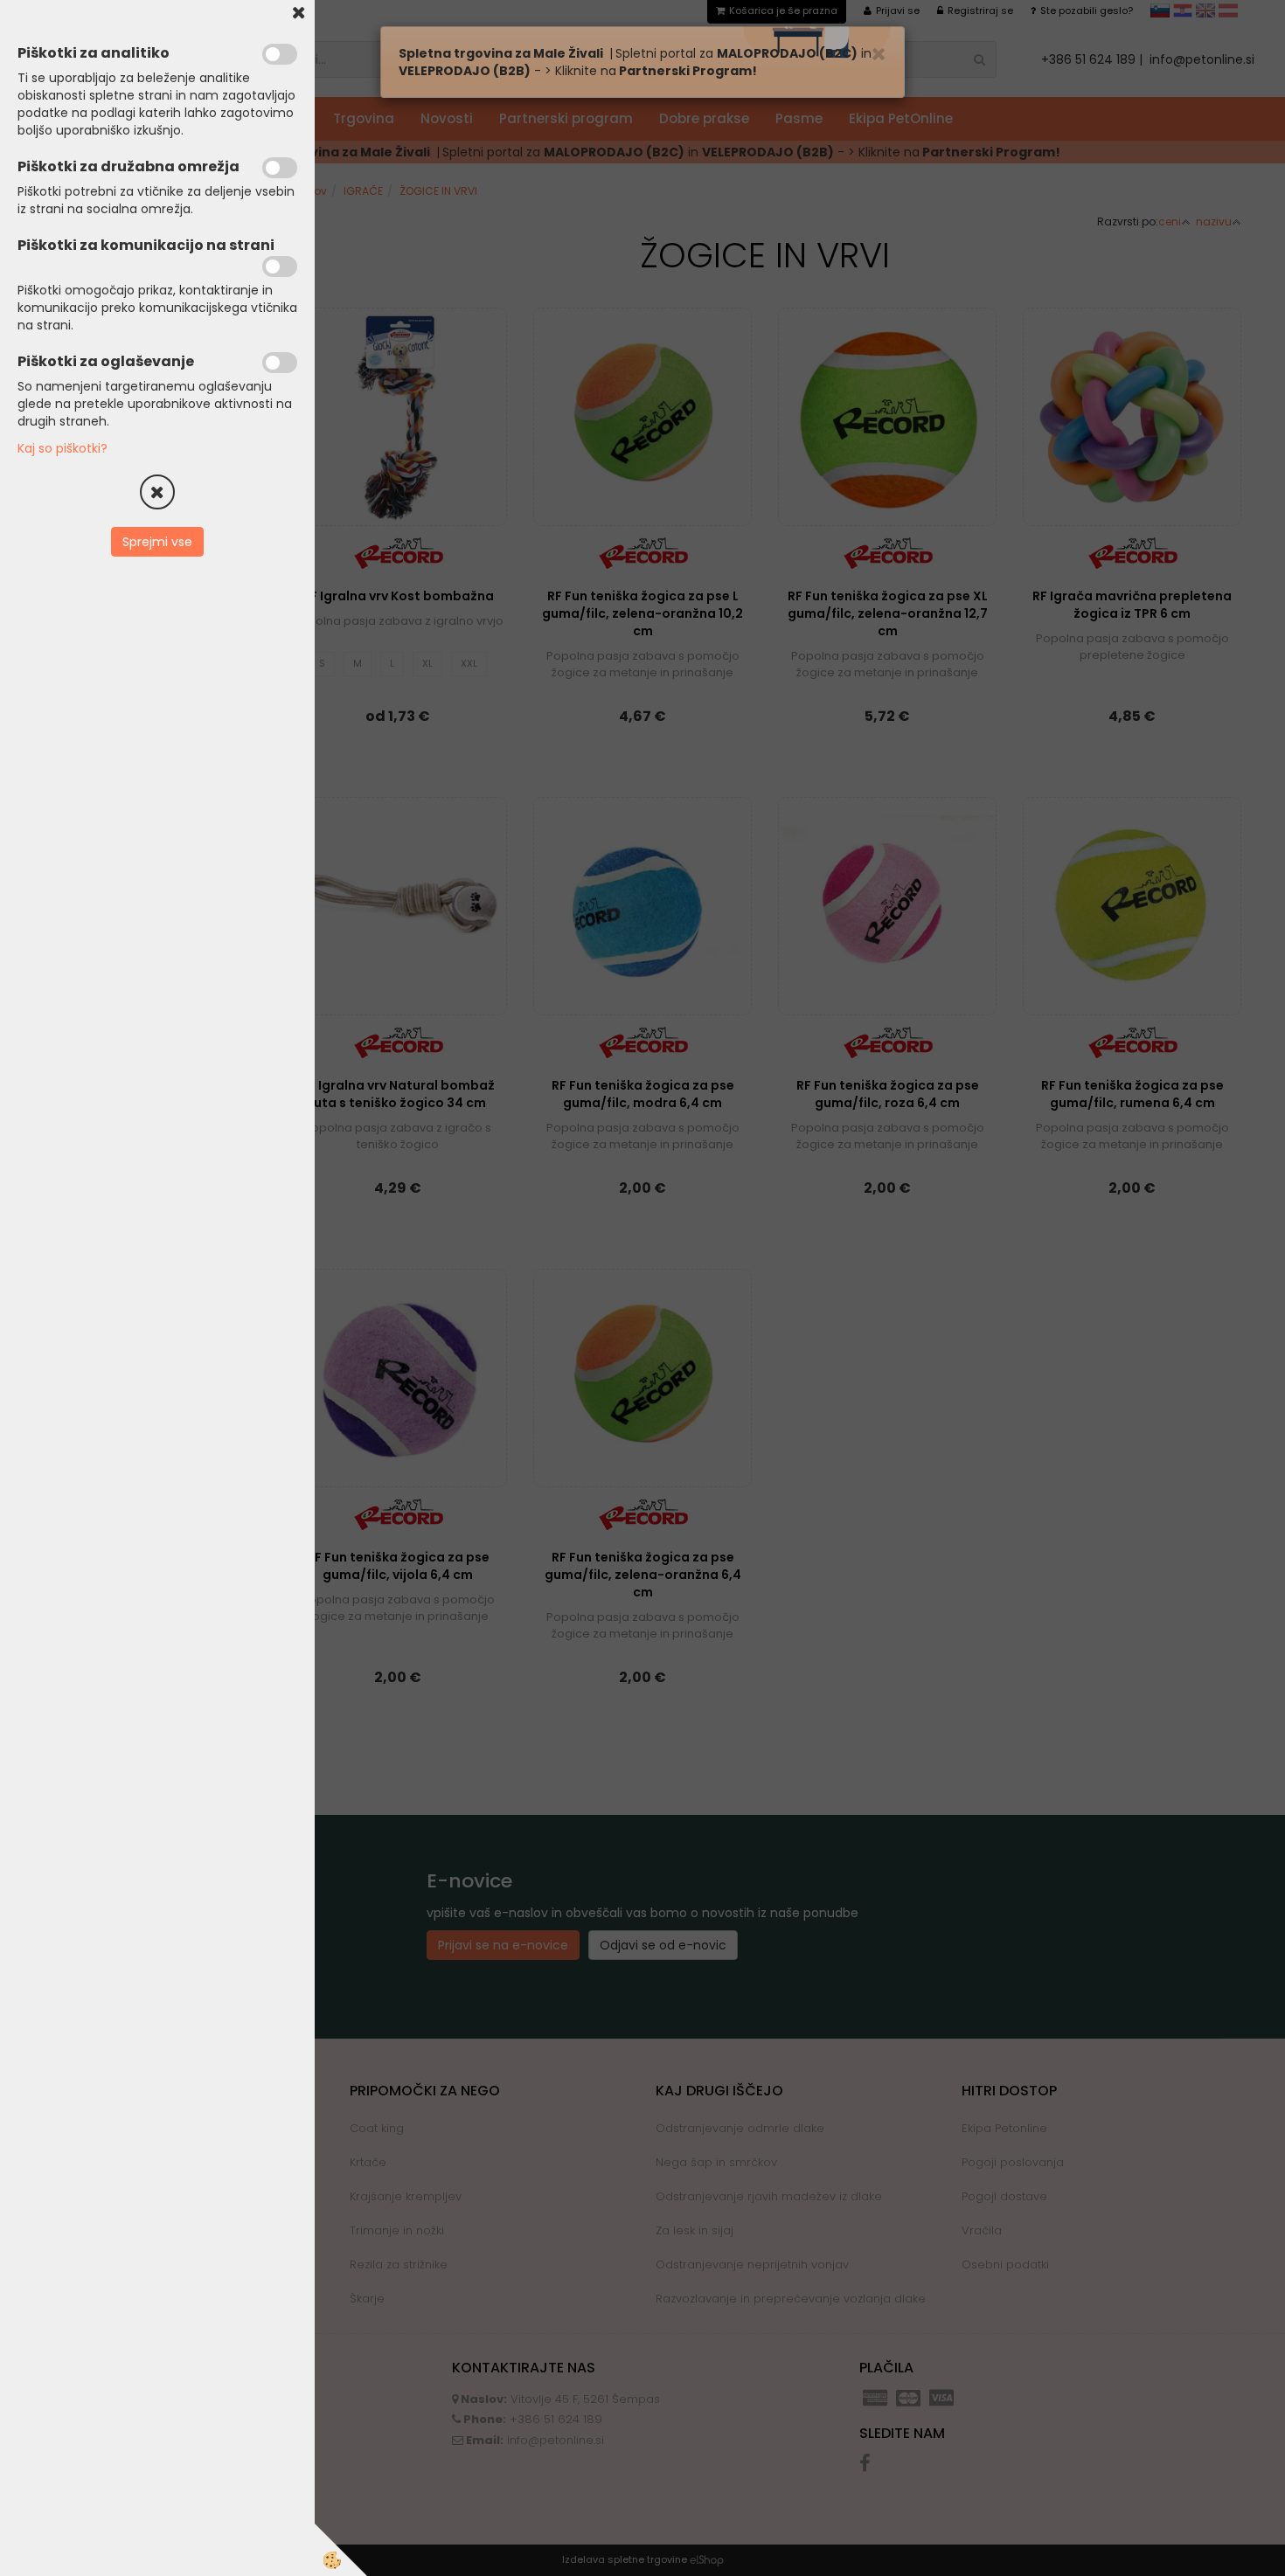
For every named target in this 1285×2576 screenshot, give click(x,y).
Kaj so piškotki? (63, 448)
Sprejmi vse (157, 542)
